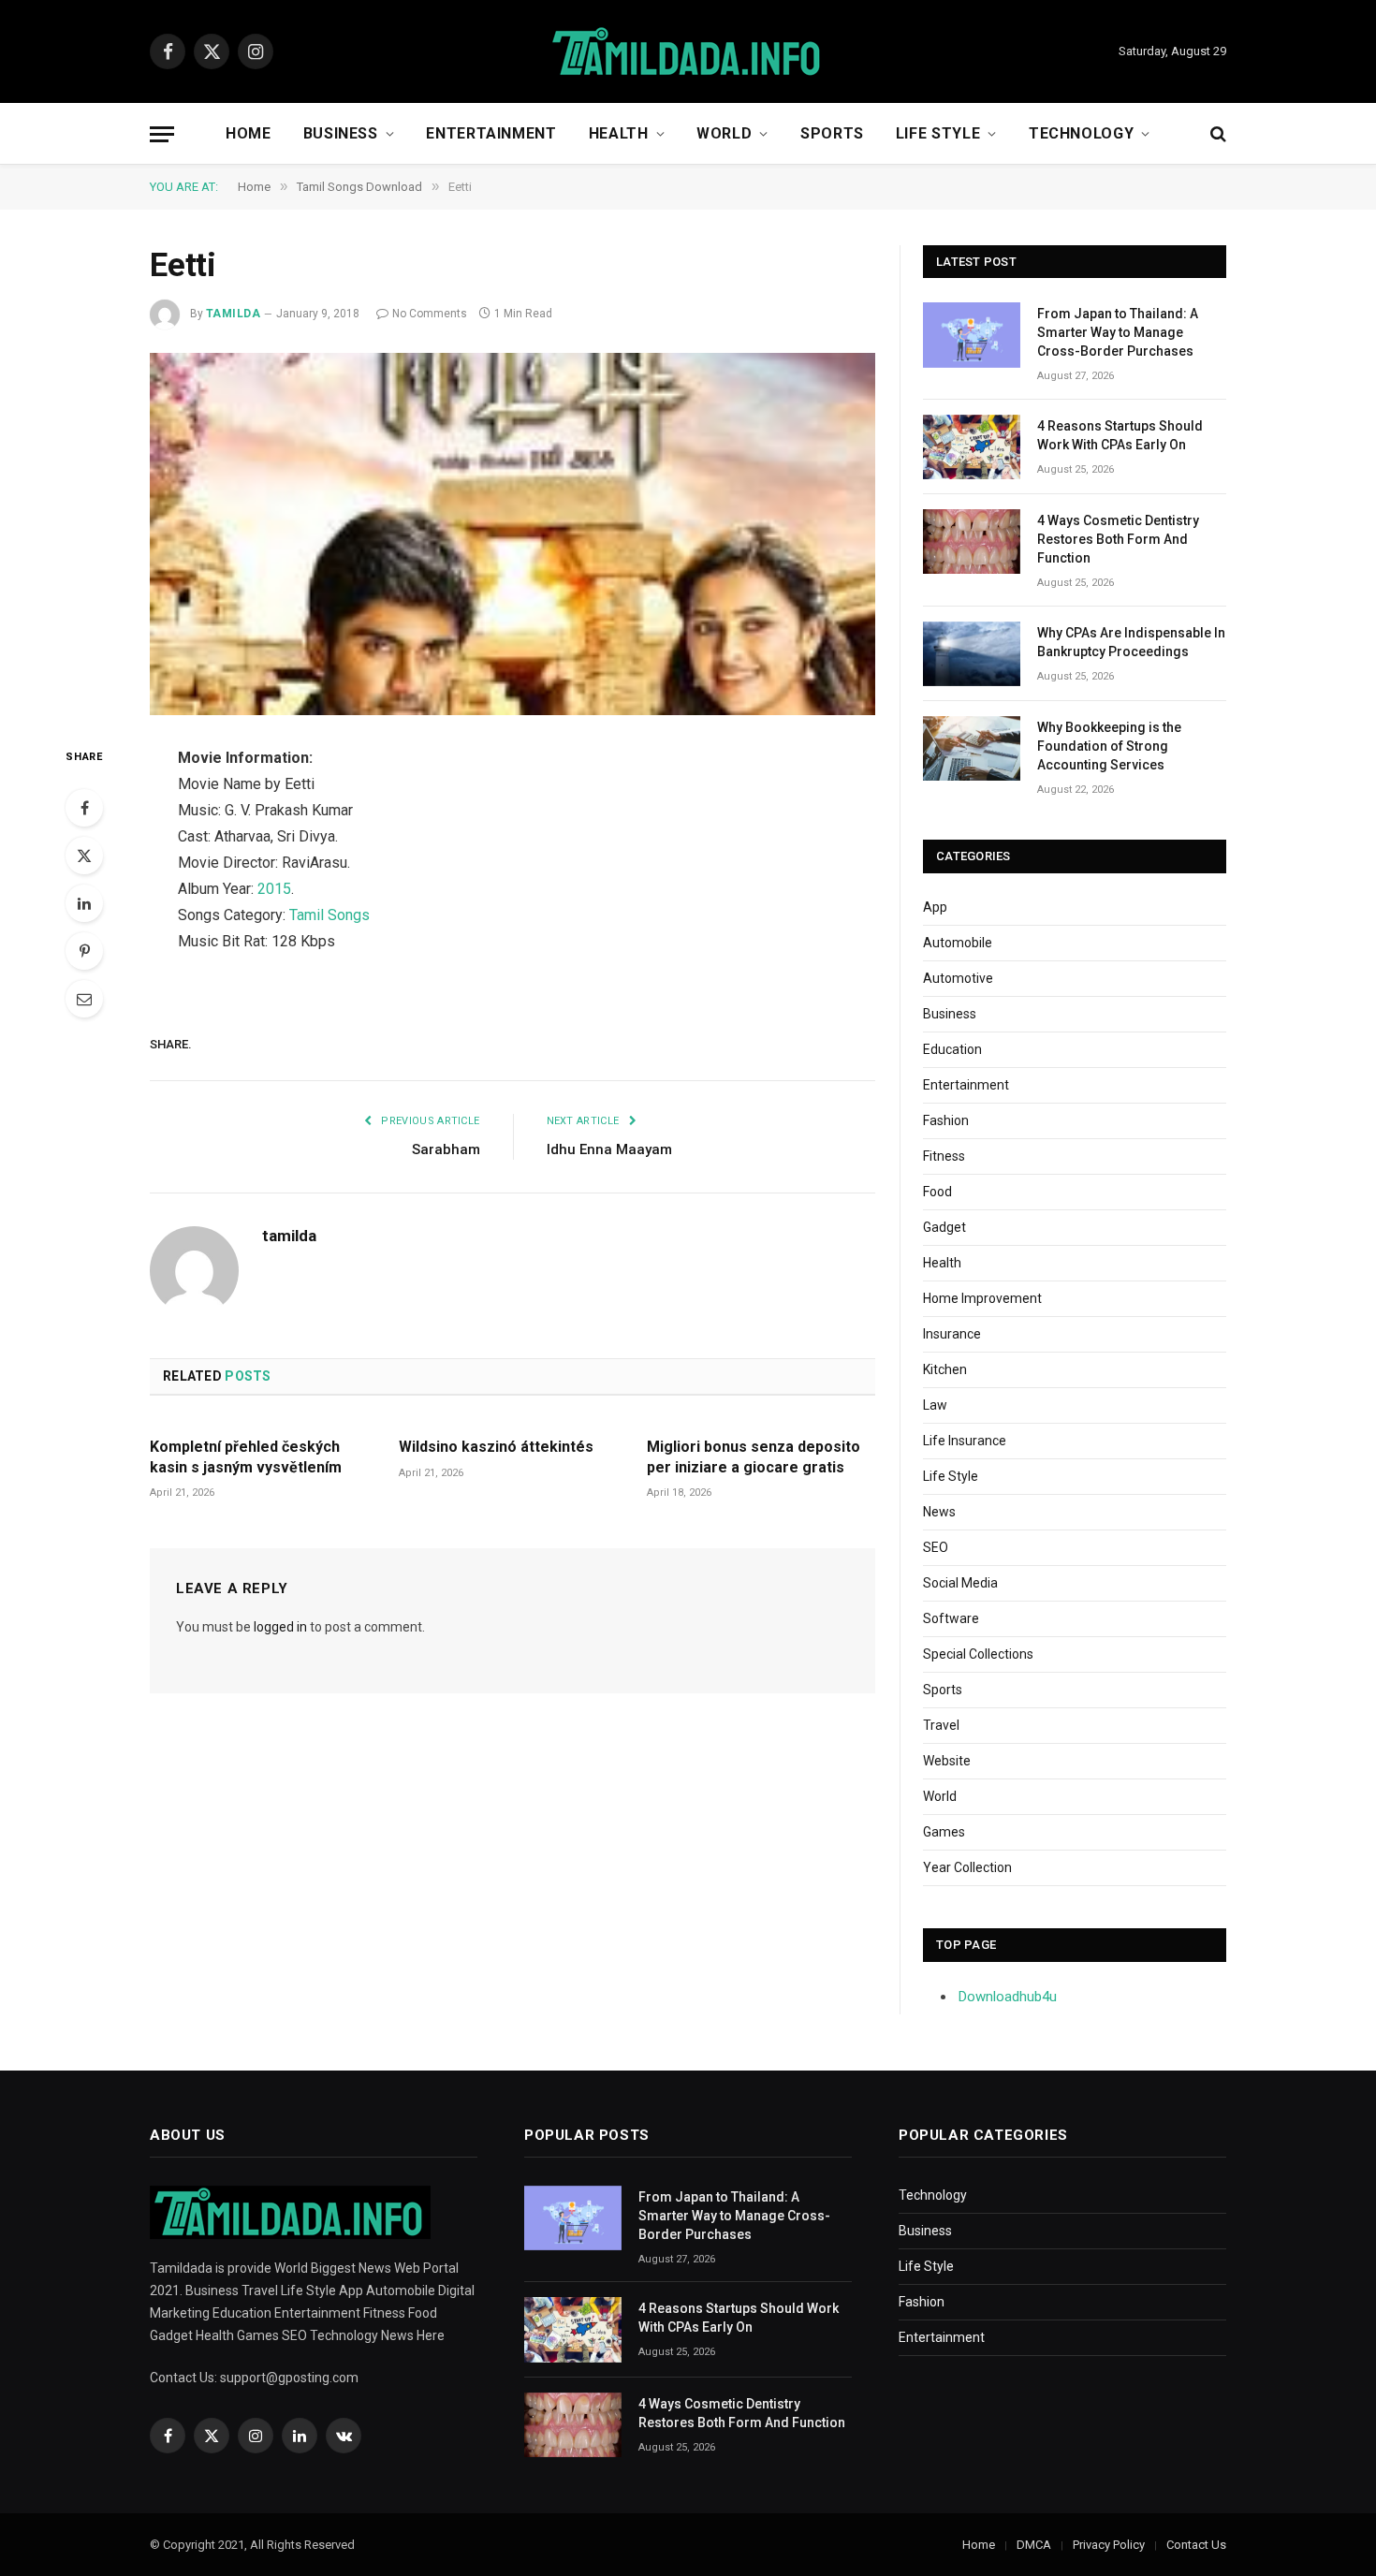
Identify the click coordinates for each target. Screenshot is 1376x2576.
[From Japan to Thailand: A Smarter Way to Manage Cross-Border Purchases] (972, 335)
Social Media (960, 1583)
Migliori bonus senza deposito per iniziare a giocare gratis (754, 1457)
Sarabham (446, 1149)
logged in (280, 1627)
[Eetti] (512, 534)
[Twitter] (84, 856)
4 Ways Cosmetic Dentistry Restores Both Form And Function (1118, 539)
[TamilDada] (688, 52)
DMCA (1034, 2545)
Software (951, 1618)
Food (937, 1192)
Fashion (946, 1120)
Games (944, 1832)
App (935, 907)
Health (619, 133)
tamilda (233, 314)
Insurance (952, 1334)
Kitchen (945, 1369)
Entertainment (491, 133)
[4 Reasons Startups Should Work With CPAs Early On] (972, 447)
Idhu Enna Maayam (609, 1149)
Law (935, 1405)
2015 (274, 889)
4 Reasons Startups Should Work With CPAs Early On (1120, 435)
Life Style (938, 133)
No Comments (430, 314)
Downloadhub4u (1008, 1997)
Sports (832, 133)
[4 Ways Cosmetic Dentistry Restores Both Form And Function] (972, 542)
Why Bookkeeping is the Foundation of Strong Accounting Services (1109, 746)
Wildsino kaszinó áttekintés (496, 1447)
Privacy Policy (1109, 2545)
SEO (936, 1547)
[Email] (84, 999)
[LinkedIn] (84, 903)
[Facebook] (84, 808)
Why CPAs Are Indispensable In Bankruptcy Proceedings (1131, 642)
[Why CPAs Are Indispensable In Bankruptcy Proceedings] (972, 654)
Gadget (944, 1227)
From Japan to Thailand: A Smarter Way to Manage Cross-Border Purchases (1118, 332)
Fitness (944, 1156)
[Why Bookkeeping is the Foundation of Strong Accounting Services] (972, 748)
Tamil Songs (329, 915)
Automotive (958, 978)
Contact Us (1196, 2545)
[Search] (1216, 134)
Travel (941, 1725)
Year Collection (967, 1867)
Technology (1081, 133)
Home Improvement (982, 1298)
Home (249, 133)
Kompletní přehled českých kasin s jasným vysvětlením (246, 1457)
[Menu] (162, 134)
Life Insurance (965, 1441)
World (724, 133)
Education (952, 1049)
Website (947, 1761)
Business (341, 133)
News (939, 1512)
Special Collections (978, 1654)
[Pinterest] (84, 951)
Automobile (958, 943)
